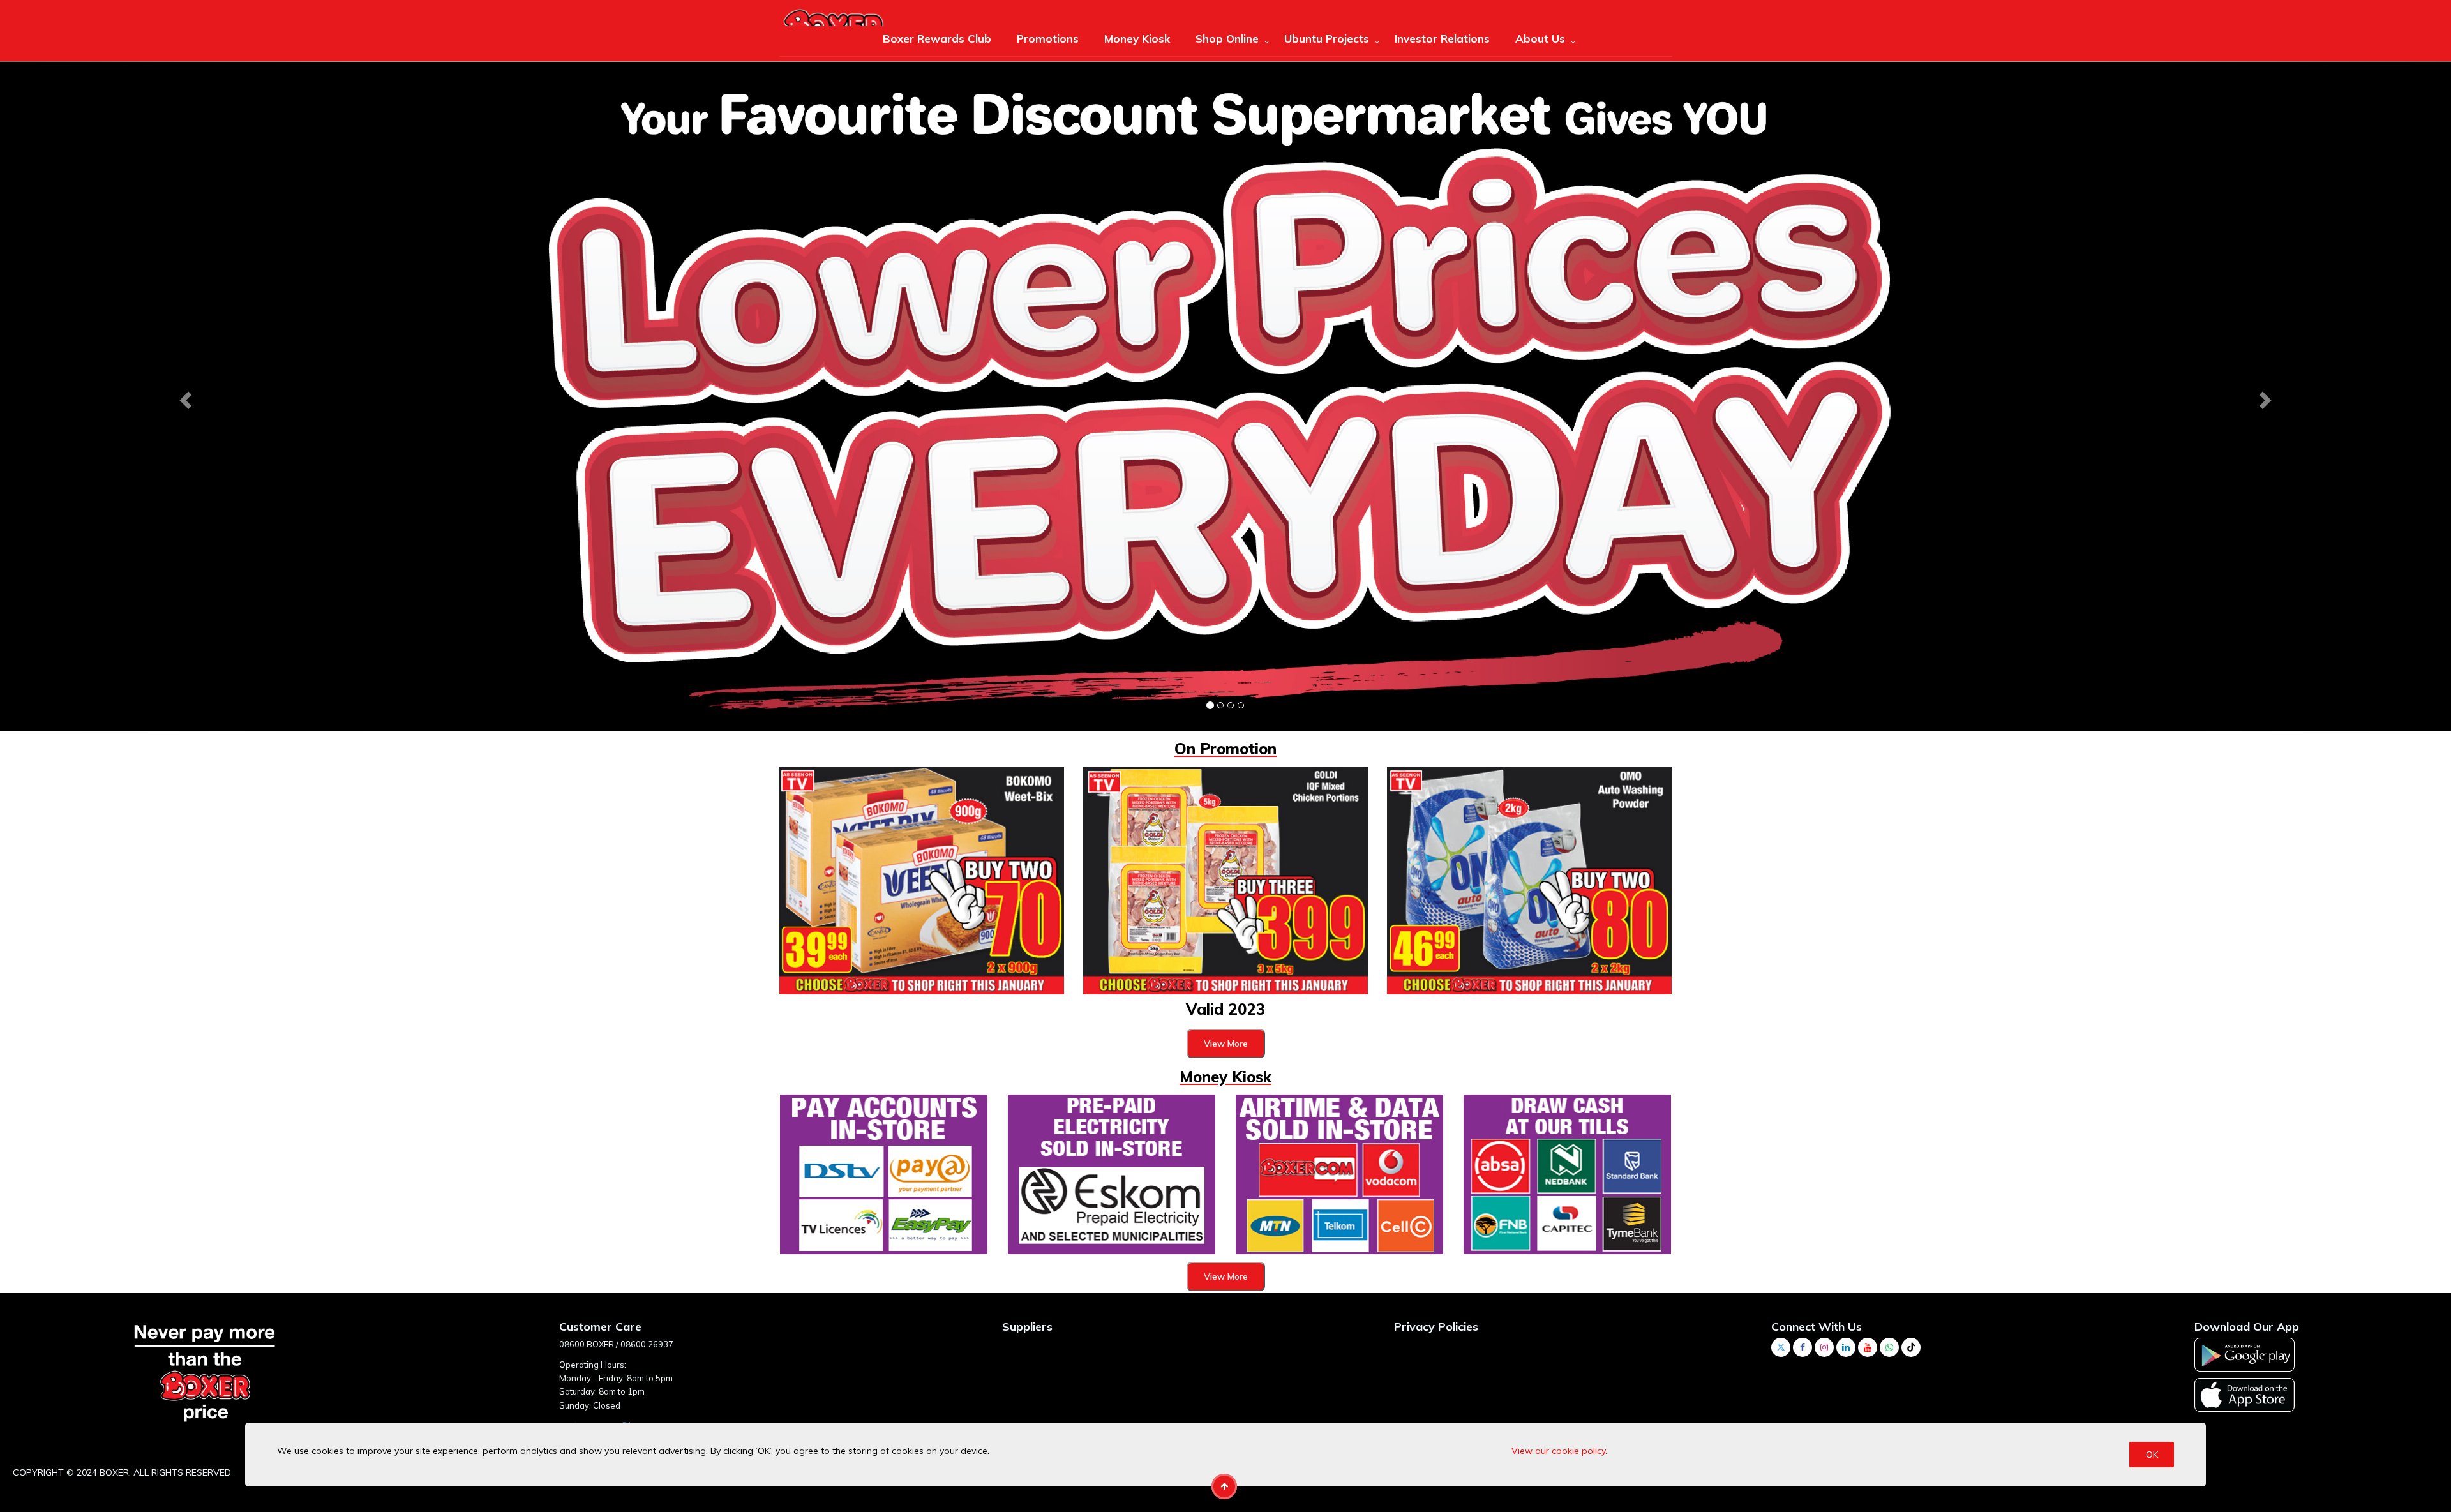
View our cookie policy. (1559, 1451)
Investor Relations (1442, 39)
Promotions (1048, 39)
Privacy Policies (1436, 1326)
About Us (1540, 39)
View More (1226, 1043)
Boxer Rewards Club (937, 39)
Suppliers (1027, 1326)
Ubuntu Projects (1327, 39)
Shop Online (1227, 39)
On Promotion (1225, 748)
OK (2152, 1455)
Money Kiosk (1137, 39)
